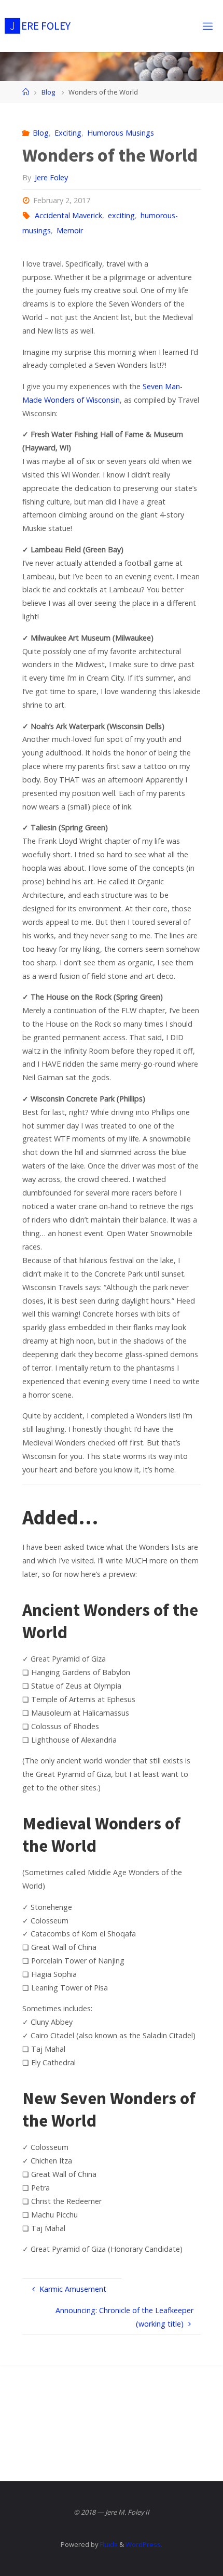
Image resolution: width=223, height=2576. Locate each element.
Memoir (70, 230)
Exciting (68, 133)
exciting (121, 215)
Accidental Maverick (68, 215)
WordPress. (144, 2544)
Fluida (108, 2544)
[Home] (26, 92)
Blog (48, 92)
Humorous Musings (121, 133)
